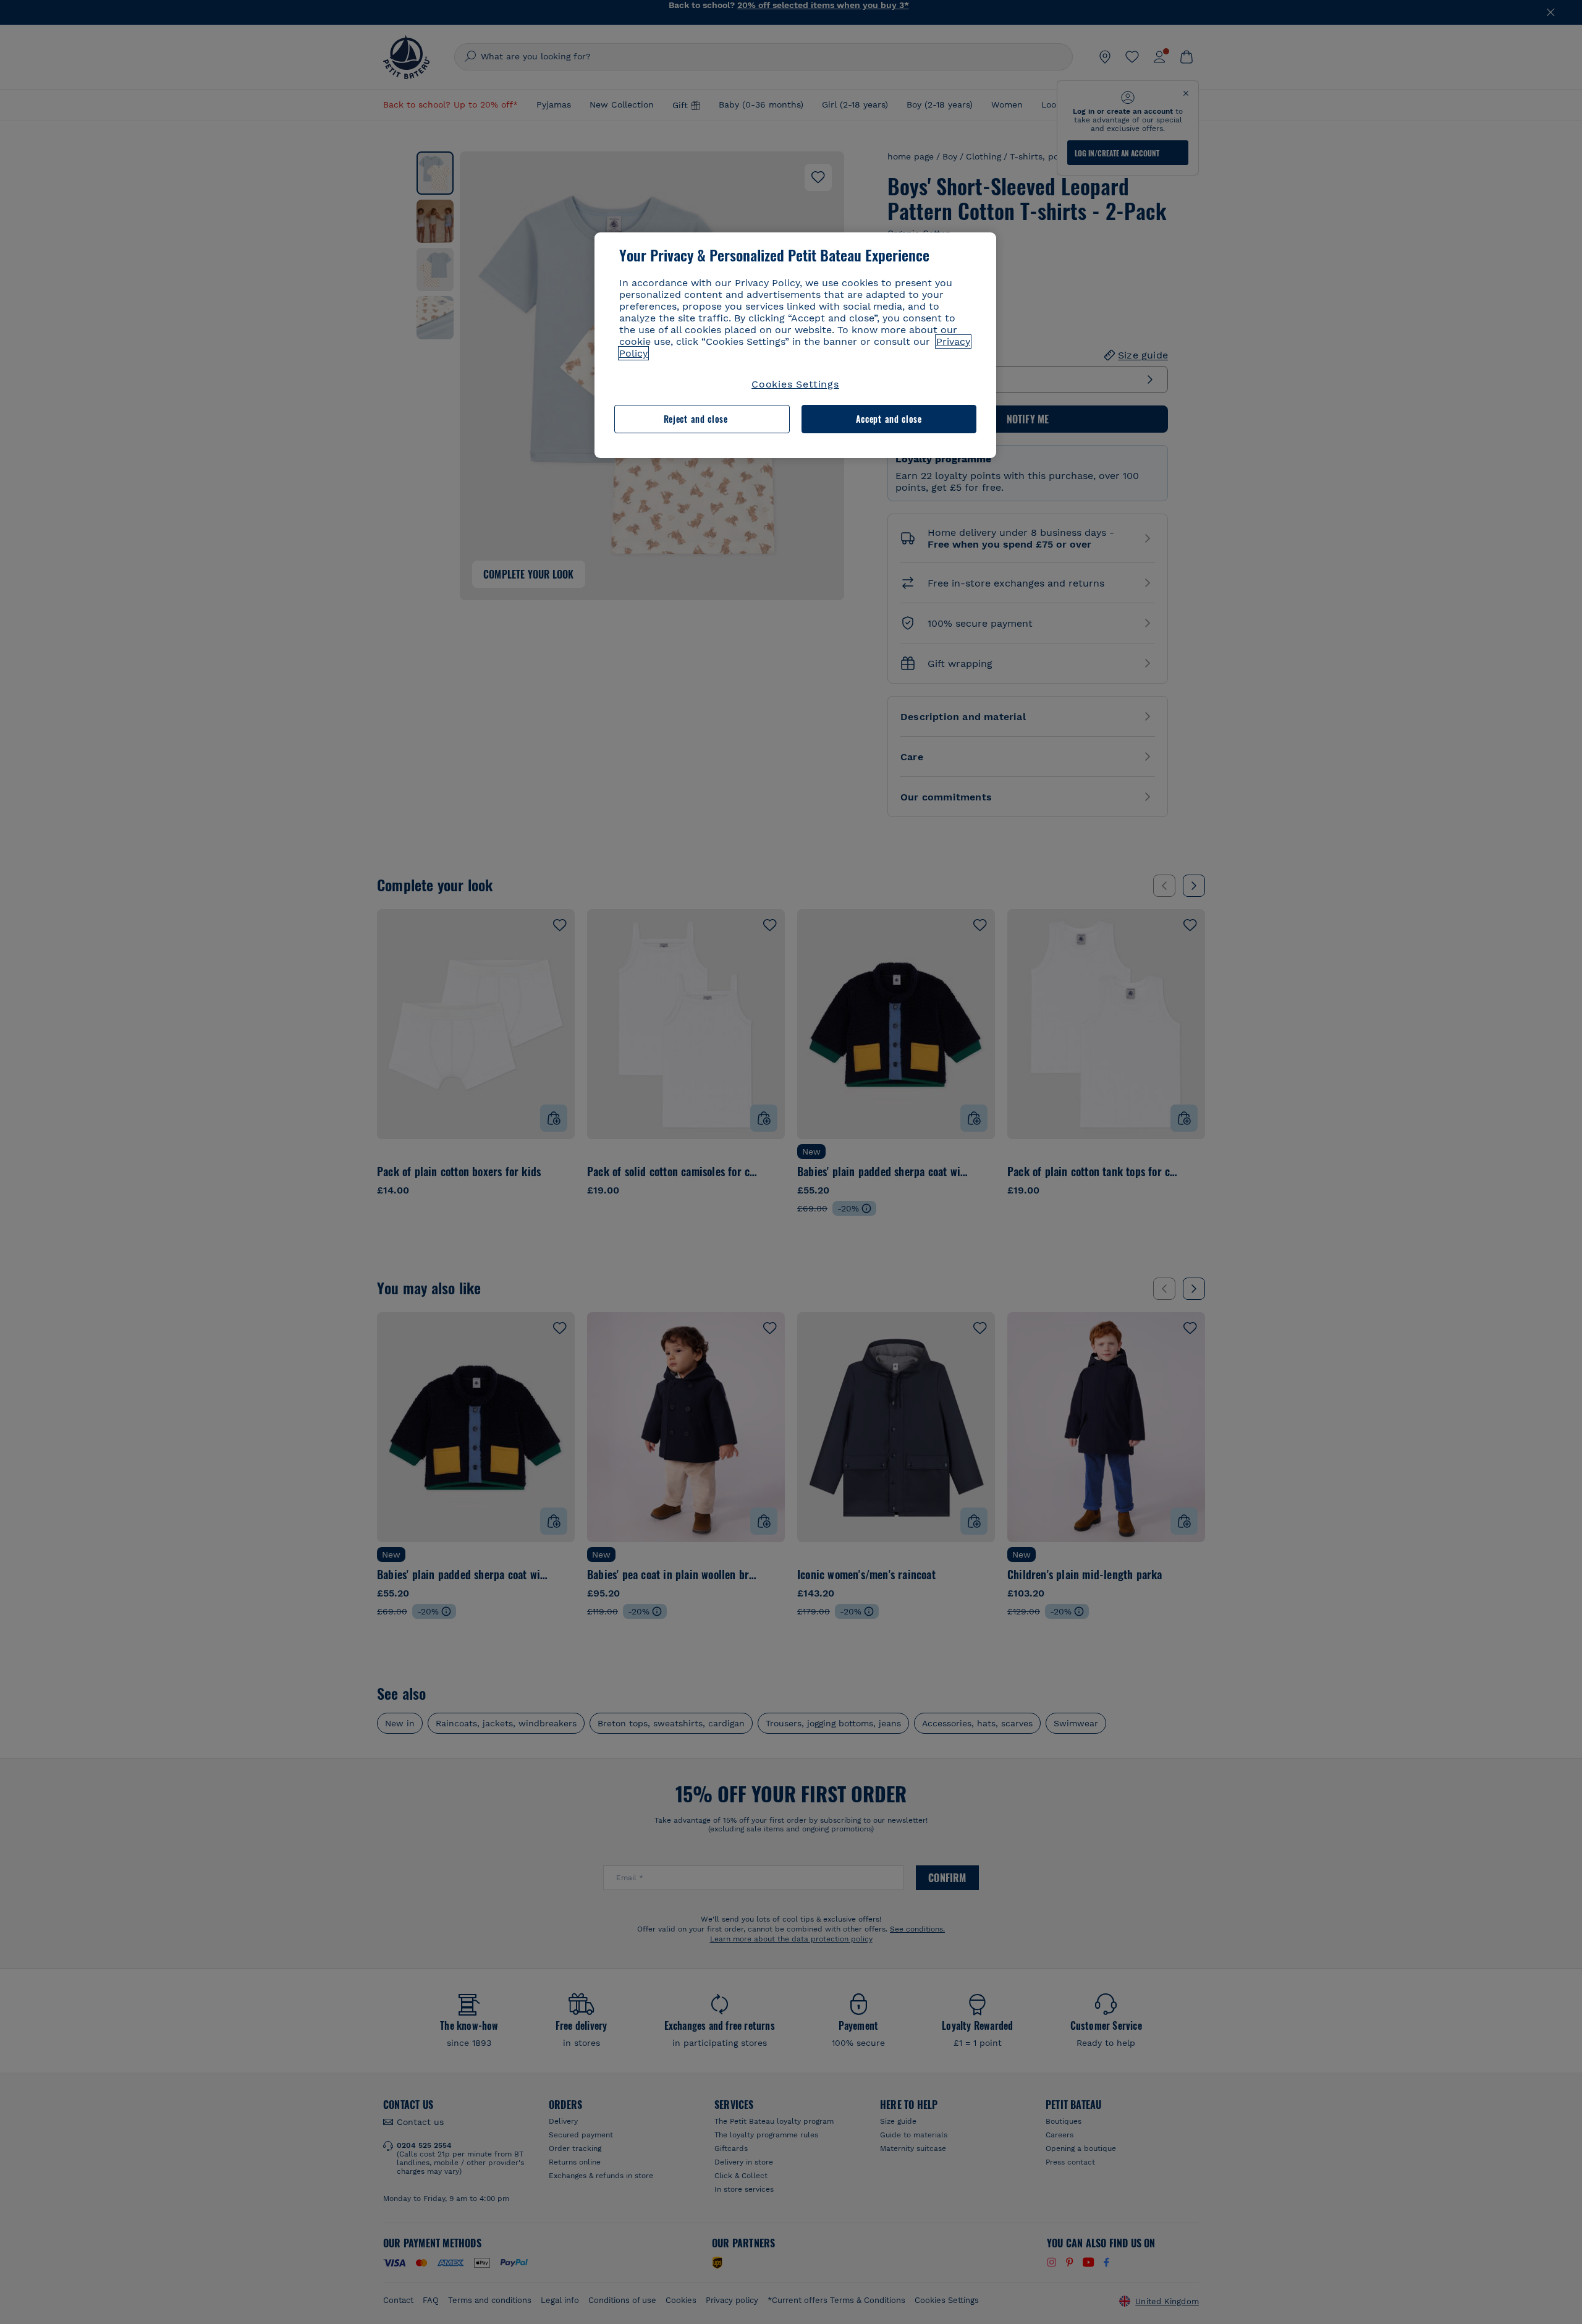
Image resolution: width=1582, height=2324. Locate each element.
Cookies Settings (795, 384)
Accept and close (889, 419)
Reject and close (696, 419)
